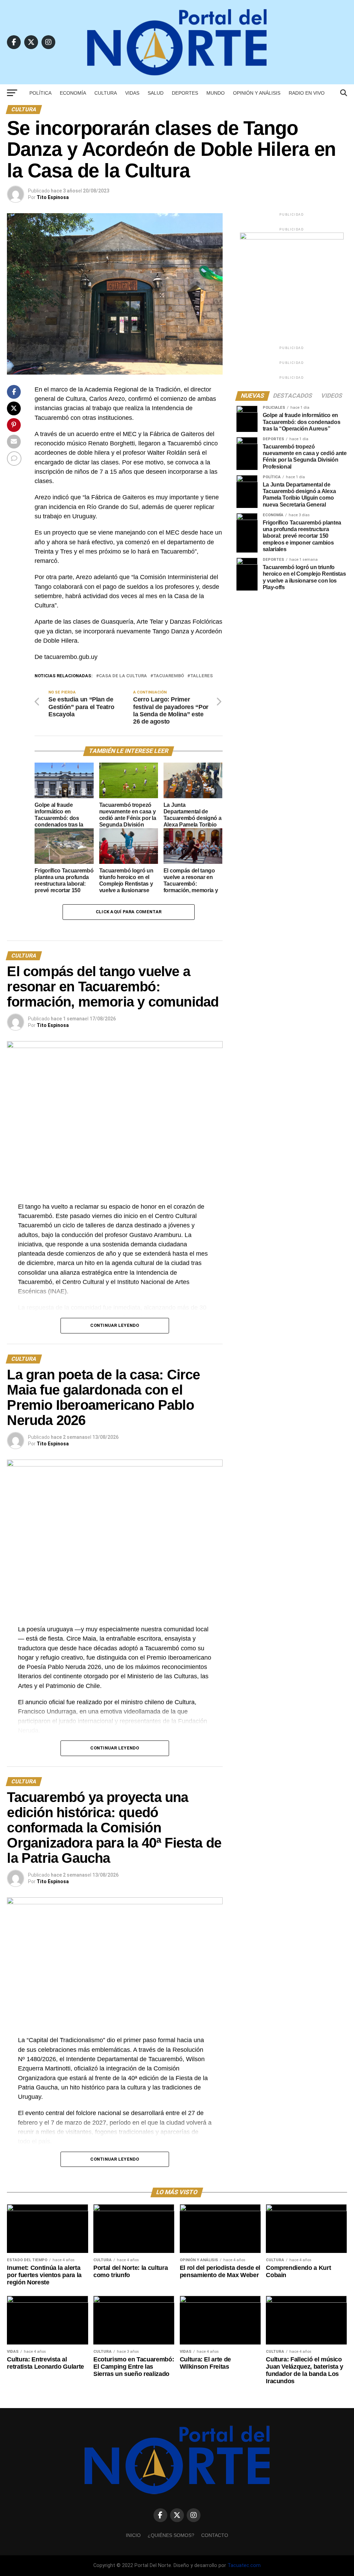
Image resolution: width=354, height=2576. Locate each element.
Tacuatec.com (244, 2565)
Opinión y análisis (257, 93)
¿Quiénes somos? (171, 2535)
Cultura (106, 93)
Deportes (185, 93)
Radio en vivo (307, 93)
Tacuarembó (169, 676)
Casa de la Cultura (123, 676)
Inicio (133, 2535)
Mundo (216, 93)
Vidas (132, 93)
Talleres (202, 676)
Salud (156, 93)
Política (40, 93)
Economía (73, 93)
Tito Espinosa (53, 197)
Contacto (215, 2535)
